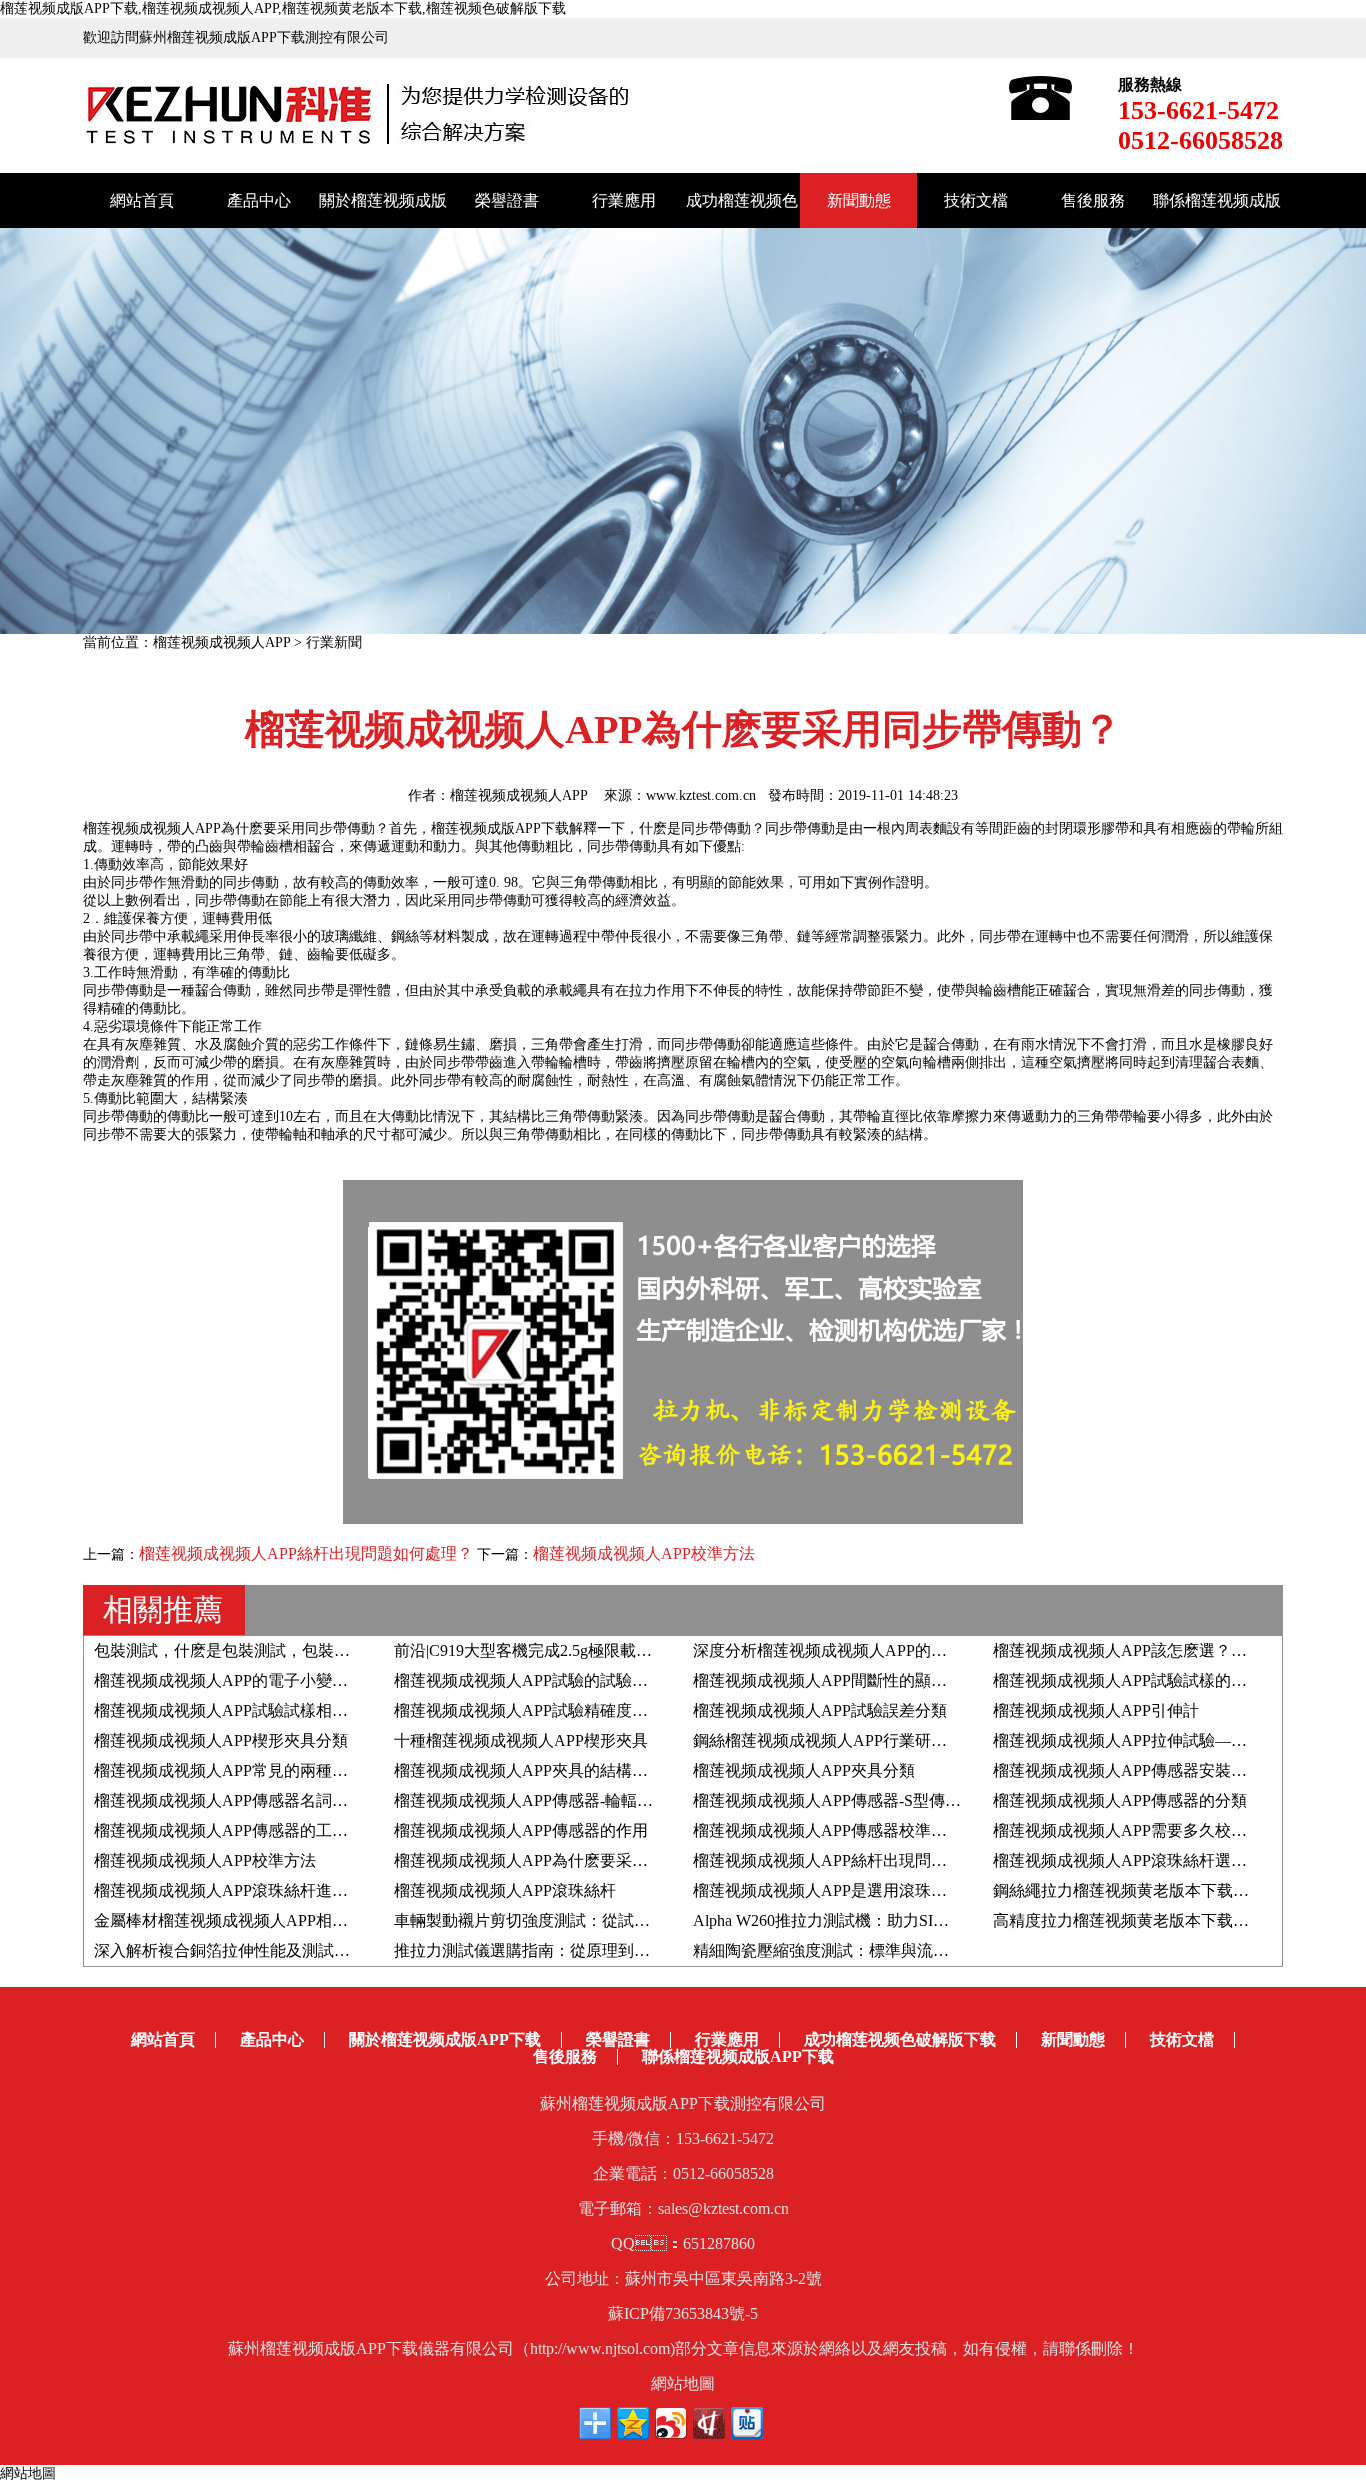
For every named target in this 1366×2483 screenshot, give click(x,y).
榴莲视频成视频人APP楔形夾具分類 (221, 1740)
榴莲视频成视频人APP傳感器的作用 (521, 1830)
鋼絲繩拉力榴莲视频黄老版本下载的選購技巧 (1153, 1890)
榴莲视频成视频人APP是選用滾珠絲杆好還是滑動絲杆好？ (900, 1890)
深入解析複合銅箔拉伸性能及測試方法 (230, 1950)
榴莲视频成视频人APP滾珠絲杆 (505, 1890)
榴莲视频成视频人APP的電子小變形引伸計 (245, 1680)
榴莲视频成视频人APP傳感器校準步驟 (828, 1830)
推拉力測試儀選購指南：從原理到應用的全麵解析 (570, 1950)
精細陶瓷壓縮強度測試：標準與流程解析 (837, 1950)
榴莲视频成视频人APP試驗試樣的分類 (1128, 1680)
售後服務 (1093, 200)
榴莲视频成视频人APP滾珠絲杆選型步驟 (1136, 1860)
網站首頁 (142, 200)
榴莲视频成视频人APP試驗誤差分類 (820, 1710)
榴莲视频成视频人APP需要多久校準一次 (1136, 1830)
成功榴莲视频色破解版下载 (900, 2039)
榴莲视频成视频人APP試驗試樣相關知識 (237, 1710)
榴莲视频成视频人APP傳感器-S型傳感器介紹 (851, 1800)
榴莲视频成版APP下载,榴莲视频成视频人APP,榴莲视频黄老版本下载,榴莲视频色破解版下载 (283, 8)
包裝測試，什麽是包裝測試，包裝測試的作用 (254, 1650)
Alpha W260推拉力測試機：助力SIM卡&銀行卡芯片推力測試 (906, 1920)
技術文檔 (976, 200)
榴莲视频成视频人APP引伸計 (1096, 1710)
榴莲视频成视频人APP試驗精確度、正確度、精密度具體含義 (609, 1710)
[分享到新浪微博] (671, 2423)
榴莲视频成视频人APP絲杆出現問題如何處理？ (860, 1860)
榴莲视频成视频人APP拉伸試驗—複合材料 (1144, 1740)
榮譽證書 (507, 200)
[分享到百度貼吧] (747, 2423)
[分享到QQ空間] (633, 2423)
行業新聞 (334, 642)
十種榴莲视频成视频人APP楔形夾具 (521, 1740)
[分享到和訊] (709, 2423)
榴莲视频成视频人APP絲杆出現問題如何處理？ (306, 1553)
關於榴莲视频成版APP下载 (445, 2039)
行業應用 (624, 200)
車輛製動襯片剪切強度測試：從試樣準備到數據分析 (578, 1920)
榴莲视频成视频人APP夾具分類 (804, 1770)
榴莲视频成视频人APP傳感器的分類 (1120, 1800)
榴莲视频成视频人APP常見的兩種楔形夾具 (245, 1770)
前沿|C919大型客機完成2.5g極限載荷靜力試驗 (555, 1650)
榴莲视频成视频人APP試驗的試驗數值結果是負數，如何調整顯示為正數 (649, 1680)
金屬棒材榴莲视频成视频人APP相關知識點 (245, 1920)
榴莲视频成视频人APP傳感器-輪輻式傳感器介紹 (563, 1800)
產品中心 (259, 200)
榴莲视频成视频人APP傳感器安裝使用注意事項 (1160, 1770)
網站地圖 (683, 2383)
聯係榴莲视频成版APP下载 (738, 2056)
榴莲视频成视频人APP (221, 642)
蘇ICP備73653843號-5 (683, 2313)
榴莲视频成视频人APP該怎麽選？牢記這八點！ (1160, 1650)
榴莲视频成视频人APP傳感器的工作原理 (237, 1830)
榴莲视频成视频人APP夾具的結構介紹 (529, 1770)
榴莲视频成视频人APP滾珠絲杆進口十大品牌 (253, 1890)
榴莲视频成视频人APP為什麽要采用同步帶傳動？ (569, 1860)
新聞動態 (859, 200)
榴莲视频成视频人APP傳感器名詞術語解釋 (245, 1800)
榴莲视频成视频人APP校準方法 (644, 1553)
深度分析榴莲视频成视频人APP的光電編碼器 (852, 1650)
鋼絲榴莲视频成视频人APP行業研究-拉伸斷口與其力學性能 (902, 1740)
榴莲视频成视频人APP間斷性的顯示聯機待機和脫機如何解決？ (916, 1680)
